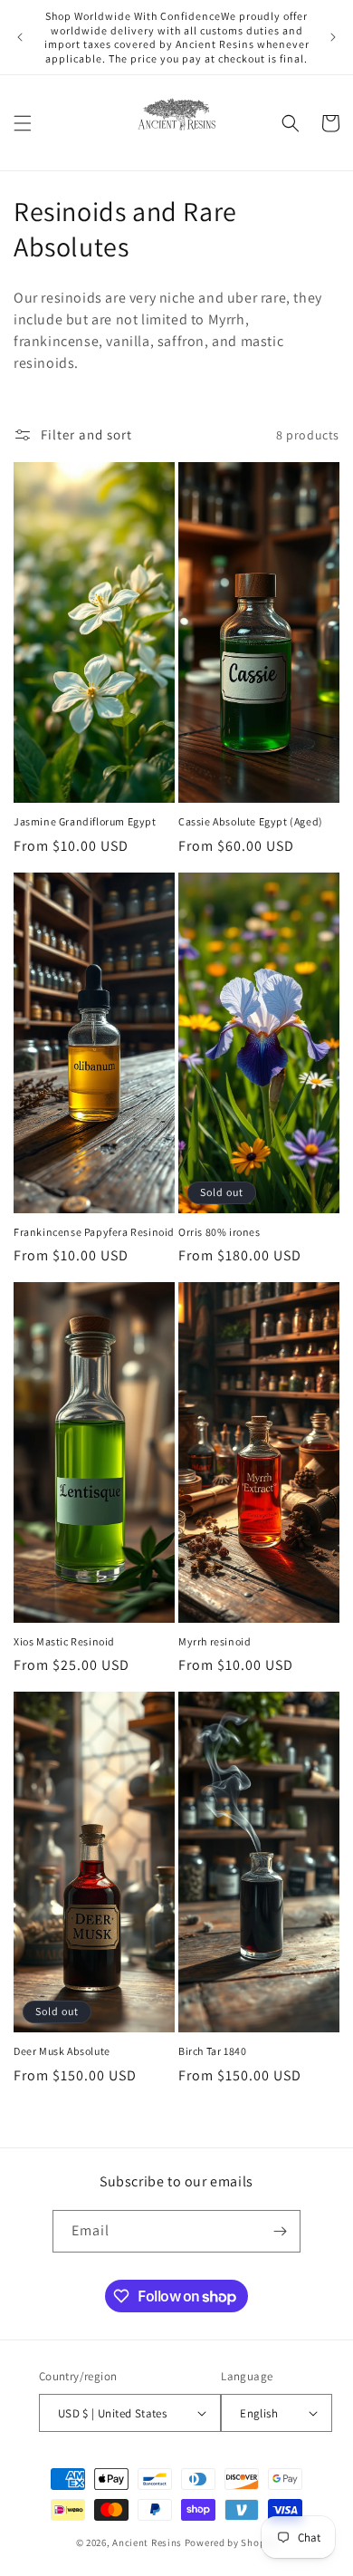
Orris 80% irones (219, 1232)
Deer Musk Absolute (62, 2051)
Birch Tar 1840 (212, 2051)
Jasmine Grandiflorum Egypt (85, 821)
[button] (23, 123)
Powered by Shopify (231, 2542)
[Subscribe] (280, 2231)
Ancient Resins (147, 2542)
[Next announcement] (333, 37)
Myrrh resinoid (215, 1641)
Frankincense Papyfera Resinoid (94, 1232)
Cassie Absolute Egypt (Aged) (251, 821)
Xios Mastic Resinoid (64, 1641)
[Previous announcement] (20, 37)
